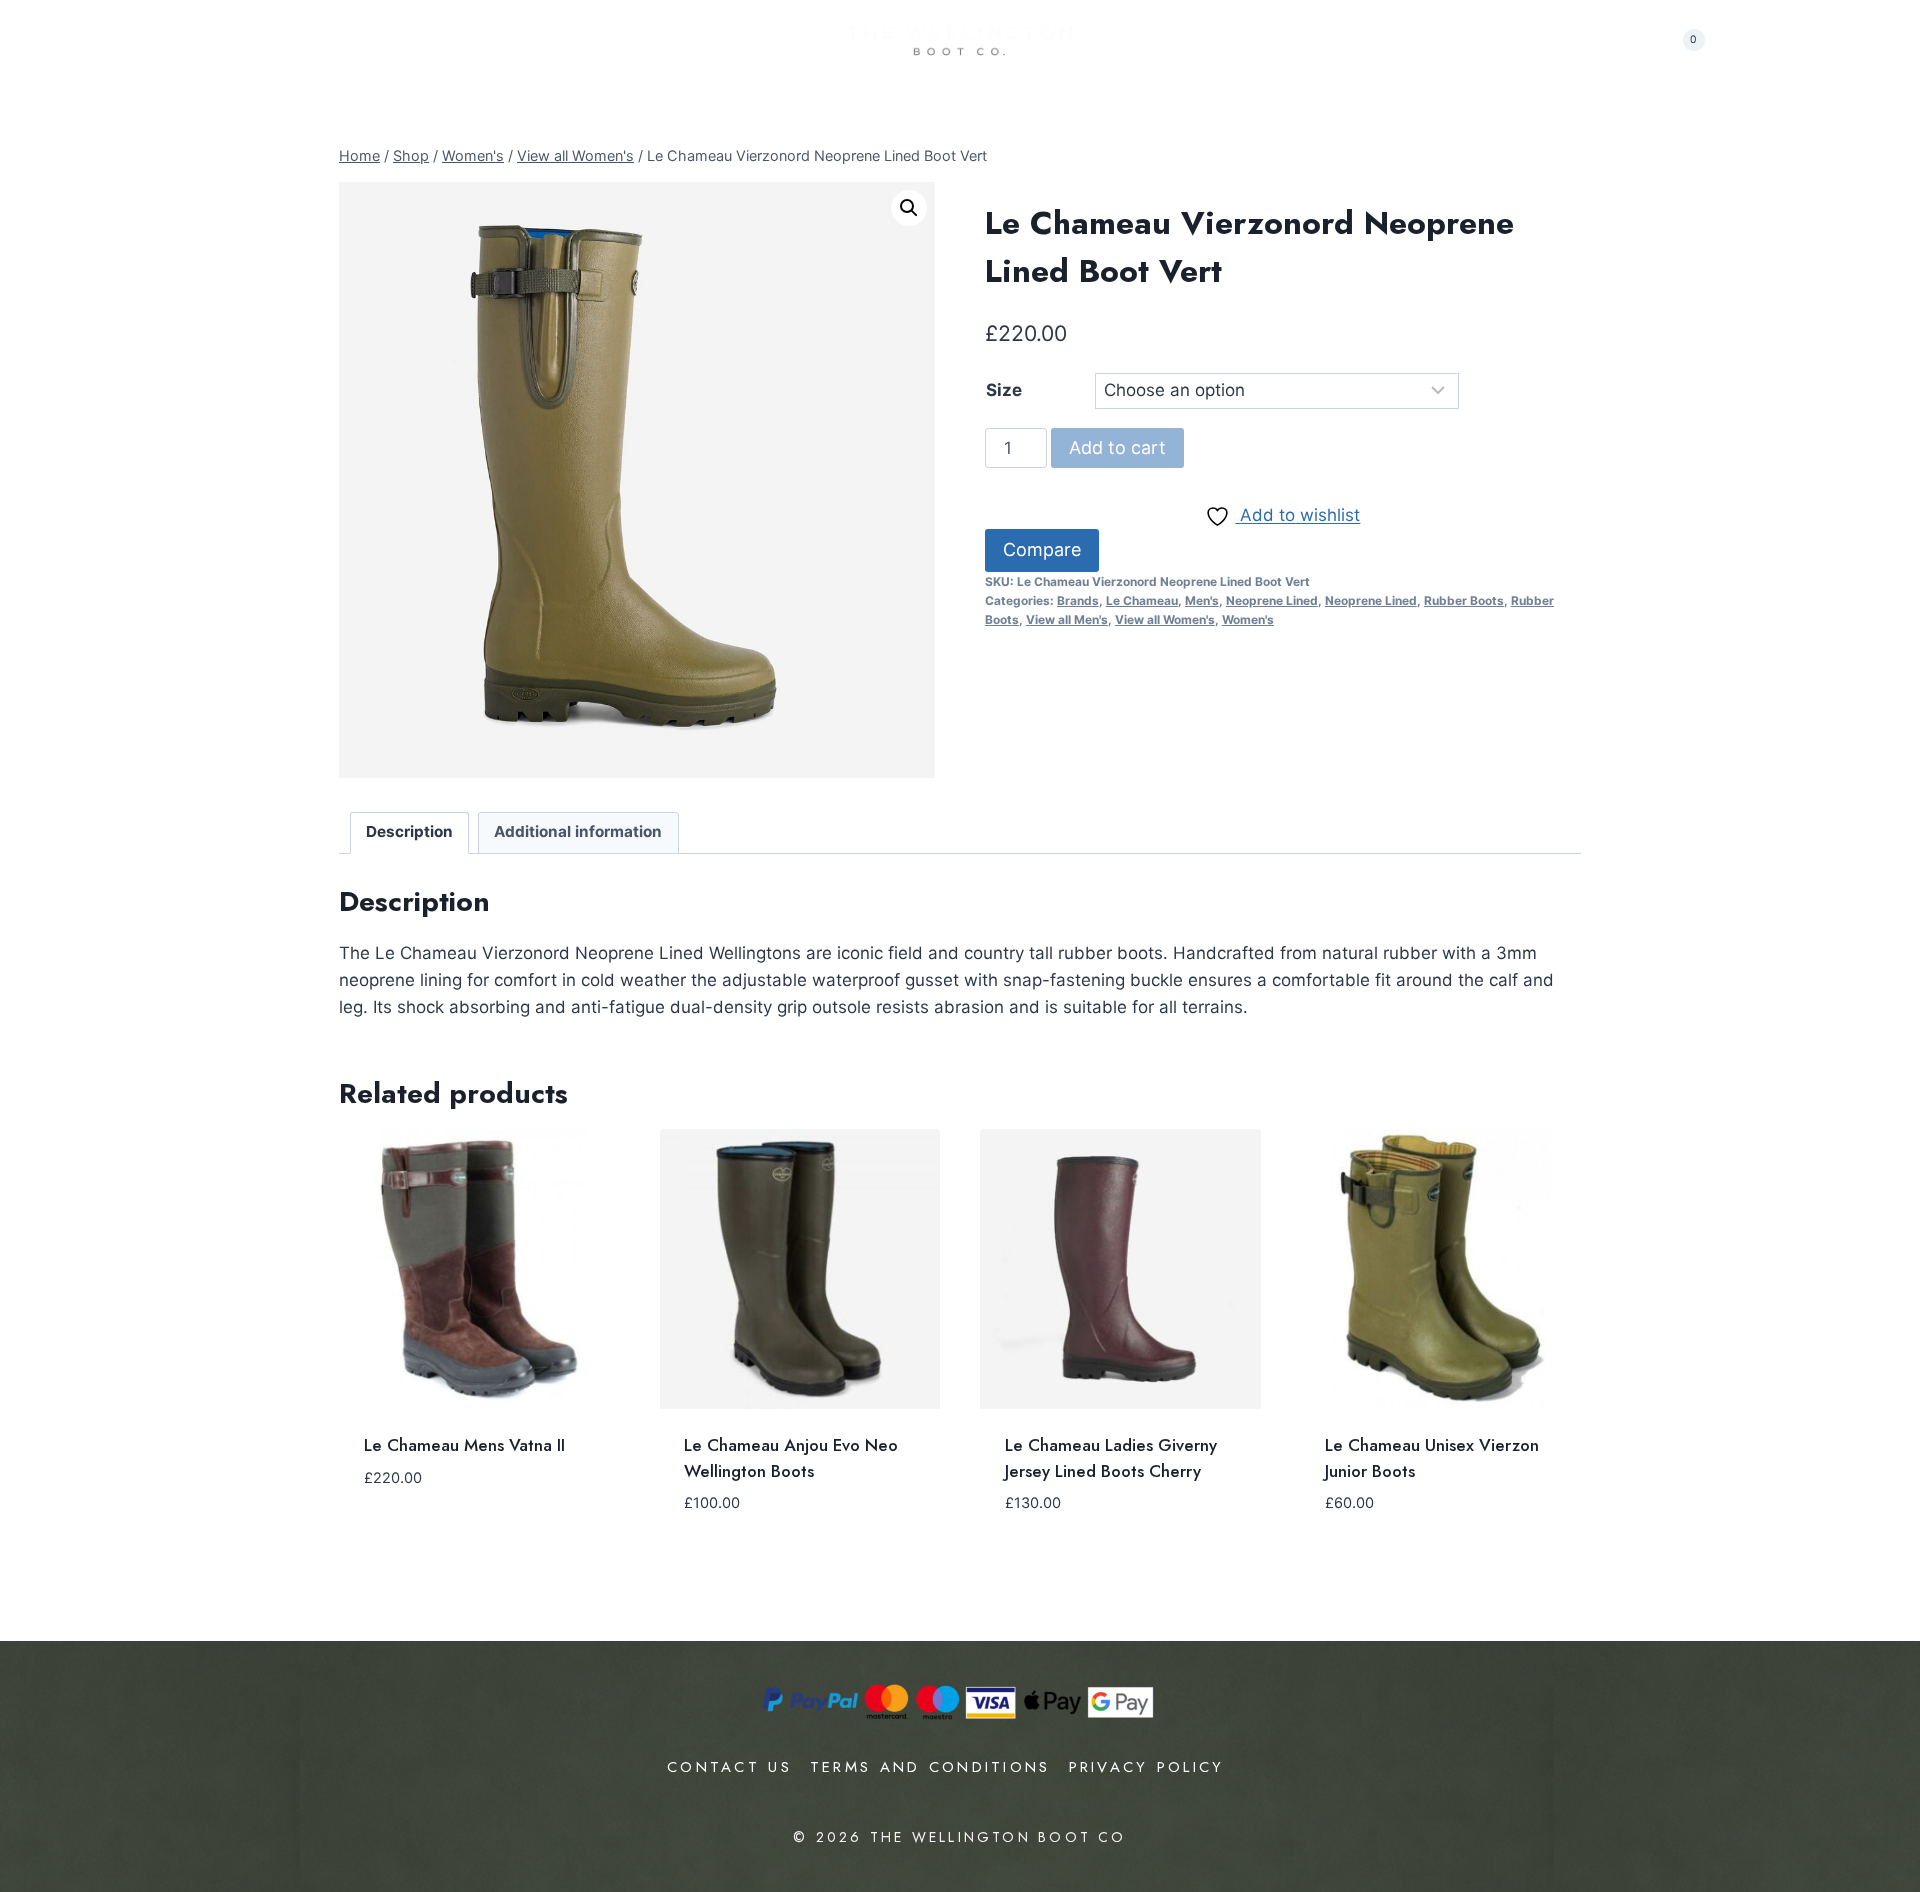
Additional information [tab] (578, 831)
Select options (428, 1510)
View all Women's (1165, 619)
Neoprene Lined (1272, 600)
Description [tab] (409, 831)
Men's (1202, 600)
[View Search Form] (1635, 40)
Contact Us (729, 1767)
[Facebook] (1770, 40)
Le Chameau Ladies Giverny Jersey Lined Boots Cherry (1111, 1458)
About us (66, 39)
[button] (909, 208)
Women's (1248, 619)
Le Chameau (1142, 600)
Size (1004, 390)
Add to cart (1117, 447)
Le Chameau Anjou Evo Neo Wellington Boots (791, 1458)
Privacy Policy (1147, 1767)
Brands (1078, 600)
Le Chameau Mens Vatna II (464, 1445)
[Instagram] (1733, 40)
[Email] (1806, 40)
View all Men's (1067, 619)
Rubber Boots (1464, 600)
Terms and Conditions (930, 1767)
